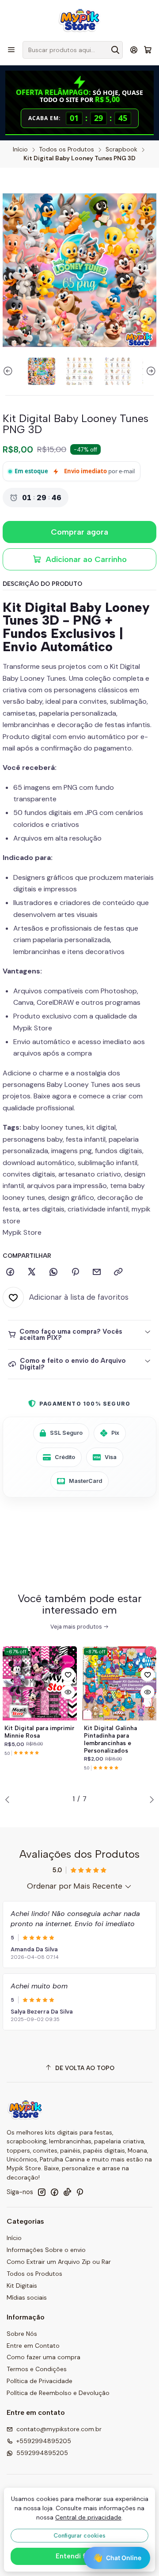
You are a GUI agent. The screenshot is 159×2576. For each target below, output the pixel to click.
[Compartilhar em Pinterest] (75, 1272)
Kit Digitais (22, 2286)
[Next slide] (150, 371)
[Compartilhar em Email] (97, 1272)
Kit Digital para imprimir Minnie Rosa (40, 1732)
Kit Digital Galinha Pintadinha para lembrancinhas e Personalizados (110, 1739)
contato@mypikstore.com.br (59, 2429)
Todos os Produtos (67, 150)
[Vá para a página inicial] (79, 20)
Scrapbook (121, 150)
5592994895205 (42, 2453)
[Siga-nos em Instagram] (42, 2192)
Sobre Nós (22, 2334)
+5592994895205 (44, 2441)
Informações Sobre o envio (46, 2250)
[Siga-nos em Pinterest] (80, 2192)
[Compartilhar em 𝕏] (32, 1272)
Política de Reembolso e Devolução (58, 2393)
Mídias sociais (27, 2297)
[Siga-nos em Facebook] (54, 2192)
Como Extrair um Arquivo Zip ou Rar (59, 2262)
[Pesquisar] (115, 50)
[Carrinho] (148, 50)
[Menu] (11, 50)
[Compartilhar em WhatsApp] (53, 1272)
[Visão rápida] (68, 1692)
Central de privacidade (88, 2517)
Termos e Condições (37, 2369)
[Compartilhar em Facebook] (10, 1272)
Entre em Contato (33, 2346)
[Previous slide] (9, 371)
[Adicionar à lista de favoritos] (68, 1675)
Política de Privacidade (40, 2381)
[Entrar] (134, 50)
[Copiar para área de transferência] (118, 1272)
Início (20, 150)
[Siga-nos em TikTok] (67, 2192)
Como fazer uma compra (44, 2357)
